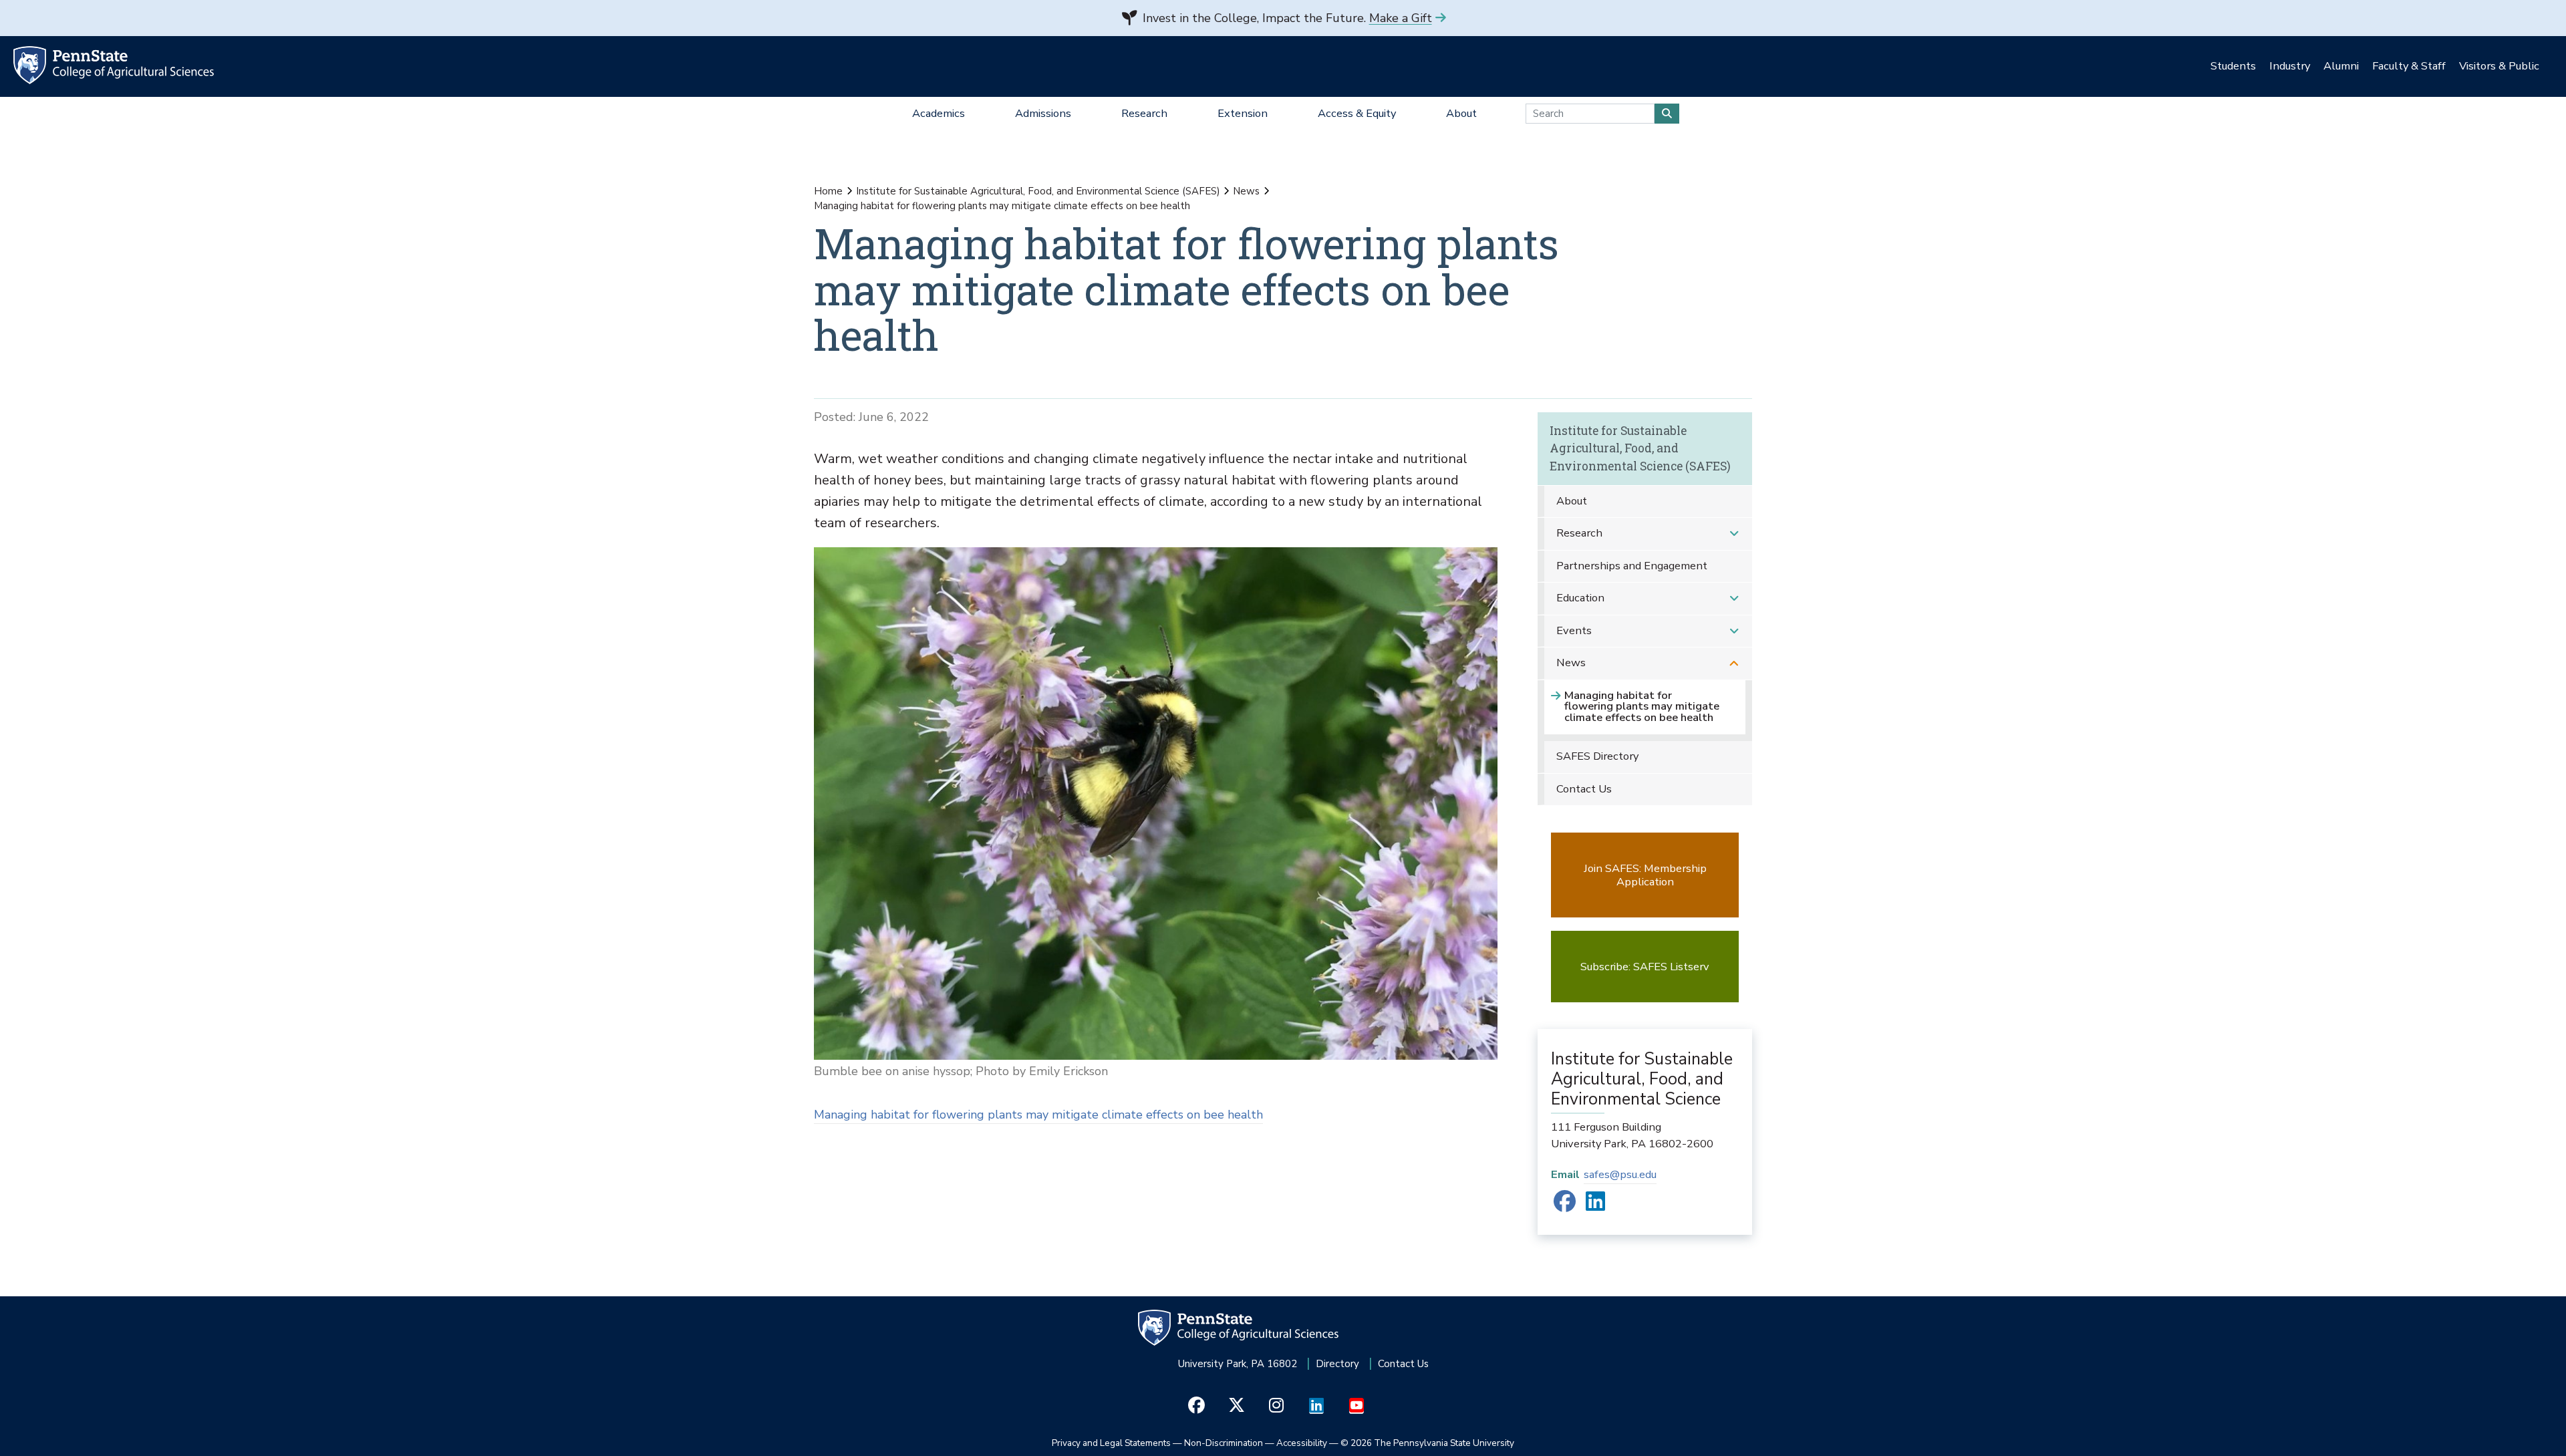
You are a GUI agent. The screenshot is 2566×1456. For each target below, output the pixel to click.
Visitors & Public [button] (2499, 66)
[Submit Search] (1667, 114)
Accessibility (1302, 1443)
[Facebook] (1565, 1206)
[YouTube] (1357, 1406)
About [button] (1461, 113)
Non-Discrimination (1224, 1443)
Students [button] (2233, 66)
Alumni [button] (2341, 66)
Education (1580, 598)
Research (1579, 533)
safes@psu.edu (1620, 1174)
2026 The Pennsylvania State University (1427, 1443)
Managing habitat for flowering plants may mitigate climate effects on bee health (1038, 1115)
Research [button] (1144, 113)
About (1572, 501)
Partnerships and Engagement (1632, 566)
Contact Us (1584, 789)
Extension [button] (1243, 113)
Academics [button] (939, 113)
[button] (1734, 534)
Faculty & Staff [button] (2409, 66)
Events (1574, 630)
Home (828, 191)
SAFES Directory (1597, 756)
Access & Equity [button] (1357, 113)
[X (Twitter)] (1237, 1406)
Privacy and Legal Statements (1111, 1443)
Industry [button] (2290, 66)
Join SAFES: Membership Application (1645, 875)
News (1246, 191)
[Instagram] (1277, 1406)
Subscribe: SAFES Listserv (1645, 967)
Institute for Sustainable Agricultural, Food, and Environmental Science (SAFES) (1038, 191)
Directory (1337, 1364)
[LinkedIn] (1595, 1206)
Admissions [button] (1043, 113)
